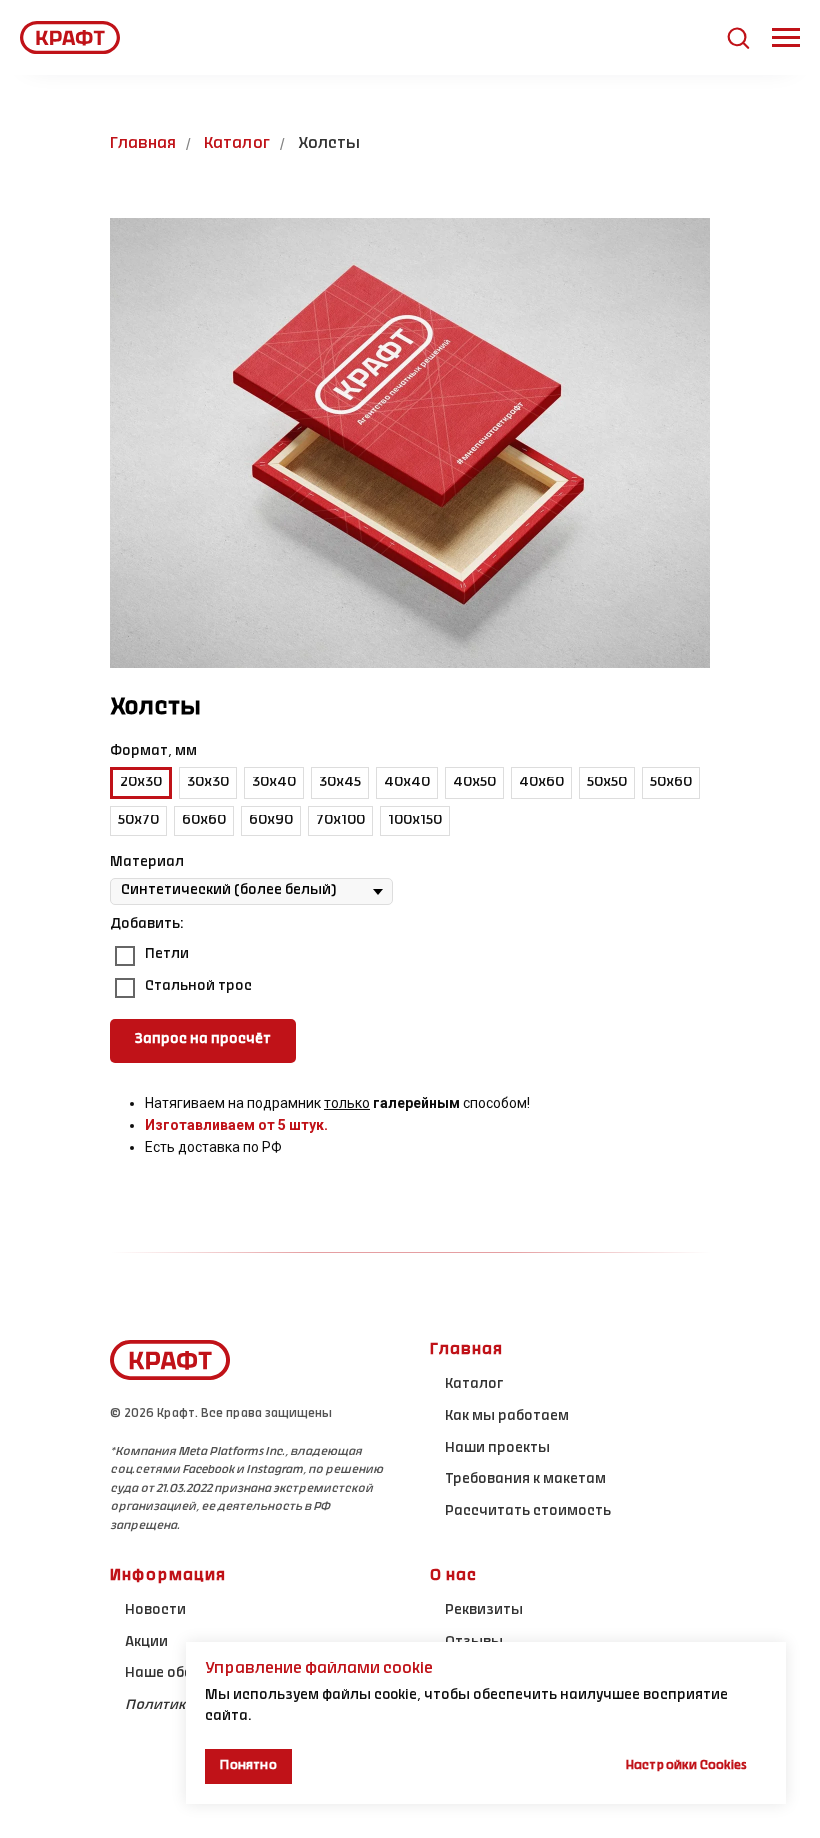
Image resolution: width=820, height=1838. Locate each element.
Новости (155, 1611)
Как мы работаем (507, 1417)
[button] (738, 37)
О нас (453, 1576)
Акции (146, 1643)
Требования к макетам (525, 1480)
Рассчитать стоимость (528, 1512)
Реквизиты (484, 1611)
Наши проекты (497, 1449)
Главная (143, 144)
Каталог (237, 144)
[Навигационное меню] (786, 38)
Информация (168, 1576)
